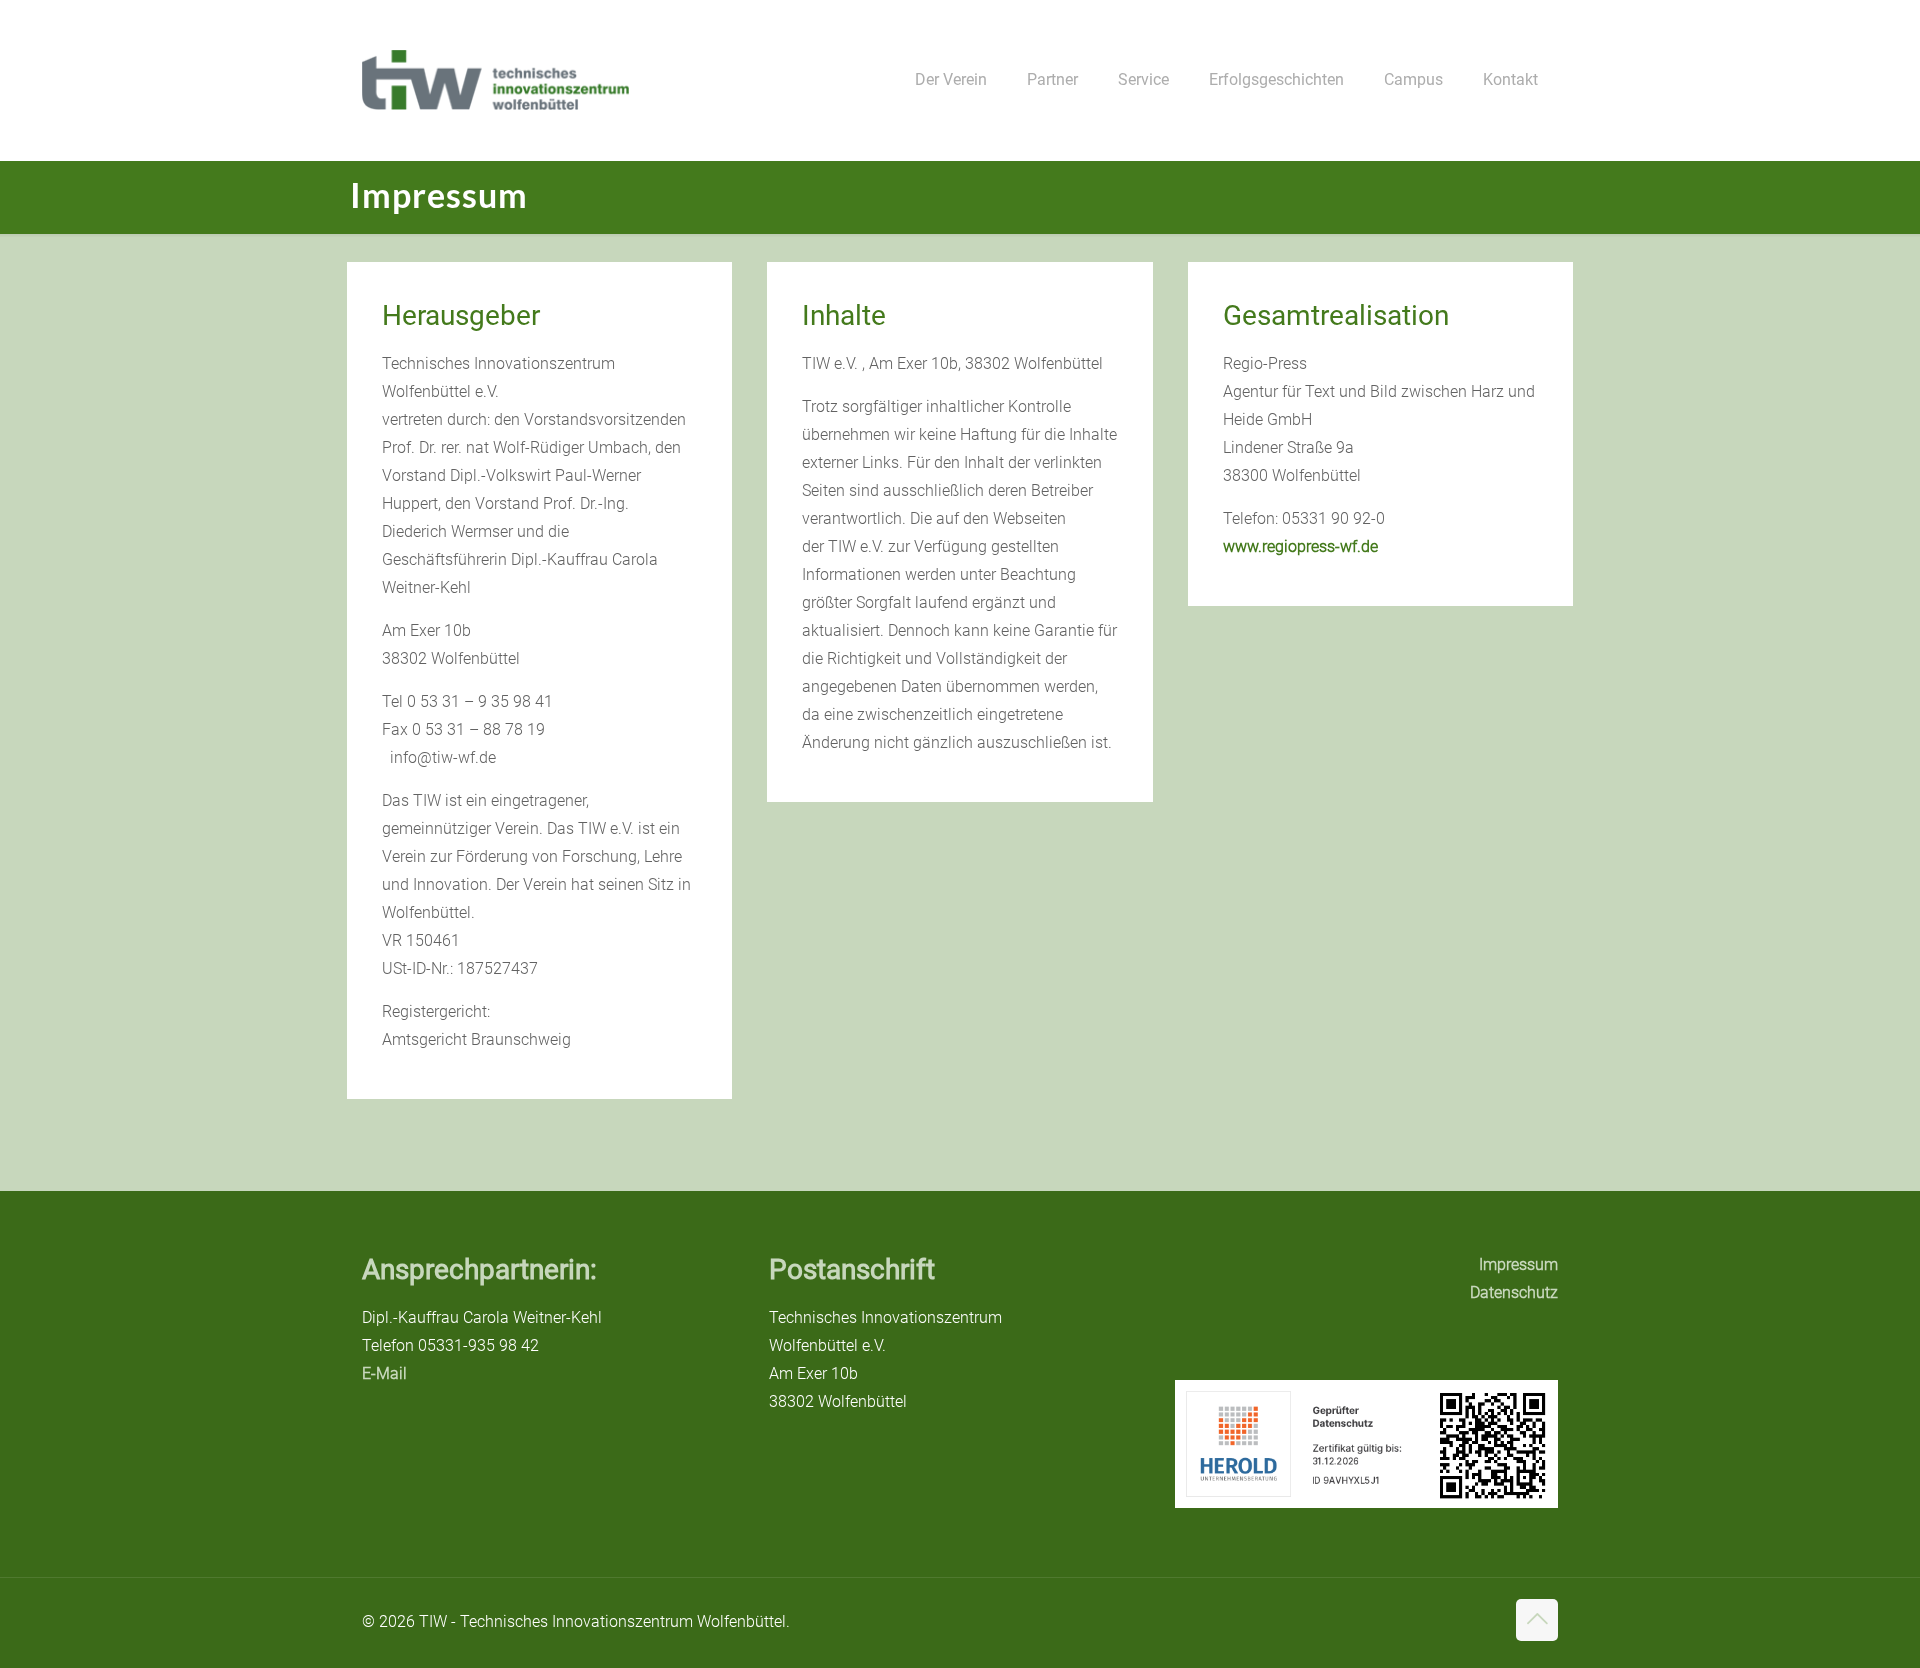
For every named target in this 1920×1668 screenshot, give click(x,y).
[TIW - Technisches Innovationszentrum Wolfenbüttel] (496, 80)
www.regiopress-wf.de (1300, 546)
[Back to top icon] (1537, 1620)
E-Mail (384, 1373)
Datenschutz (1514, 1292)
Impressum (1518, 1264)
